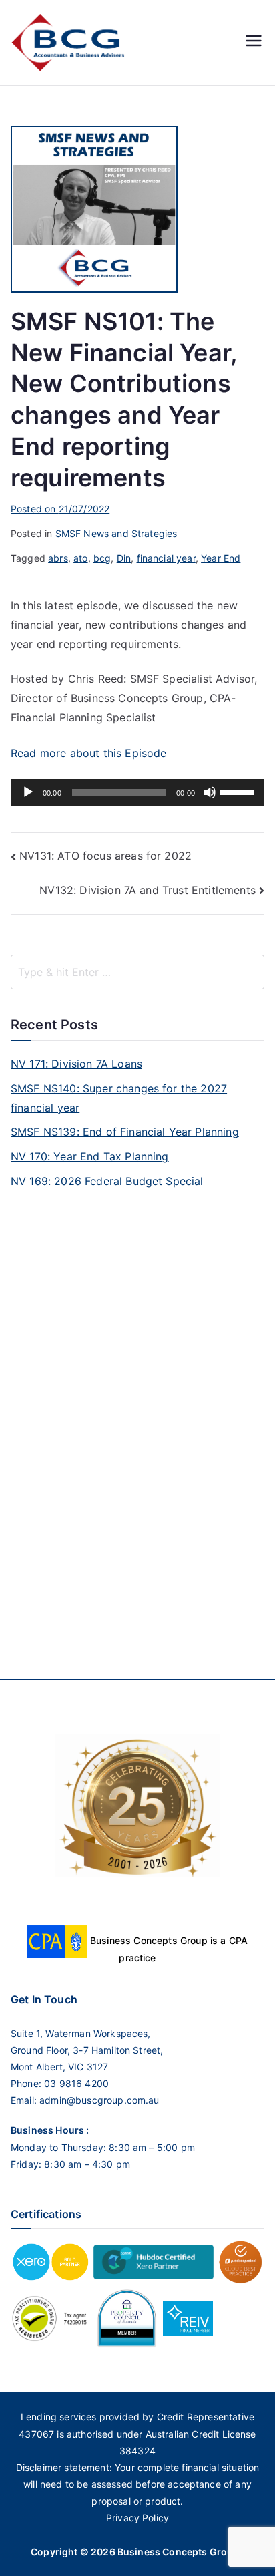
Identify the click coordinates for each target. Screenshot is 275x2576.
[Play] (28, 792)
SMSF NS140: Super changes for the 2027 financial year (119, 1098)
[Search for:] (137, 972)
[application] (137, 792)
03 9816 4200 (75, 2083)
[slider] (239, 791)
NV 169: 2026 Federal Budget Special (107, 1181)
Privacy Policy (137, 2518)
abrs (58, 558)
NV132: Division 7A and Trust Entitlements (148, 890)
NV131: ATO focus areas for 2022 (105, 856)
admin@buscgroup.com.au (99, 2100)
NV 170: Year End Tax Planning (90, 1156)
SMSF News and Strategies (116, 533)
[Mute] (210, 792)
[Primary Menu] (254, 42)
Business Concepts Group (179, 2552)
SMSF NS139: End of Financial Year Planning (125, 1132)
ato (80, 558)
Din (124, 558)
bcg (102, 558)
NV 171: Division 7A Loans (76, 1064)
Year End (221, 558)
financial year (166, 558)
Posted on (60, 509)
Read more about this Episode (88, 753)
